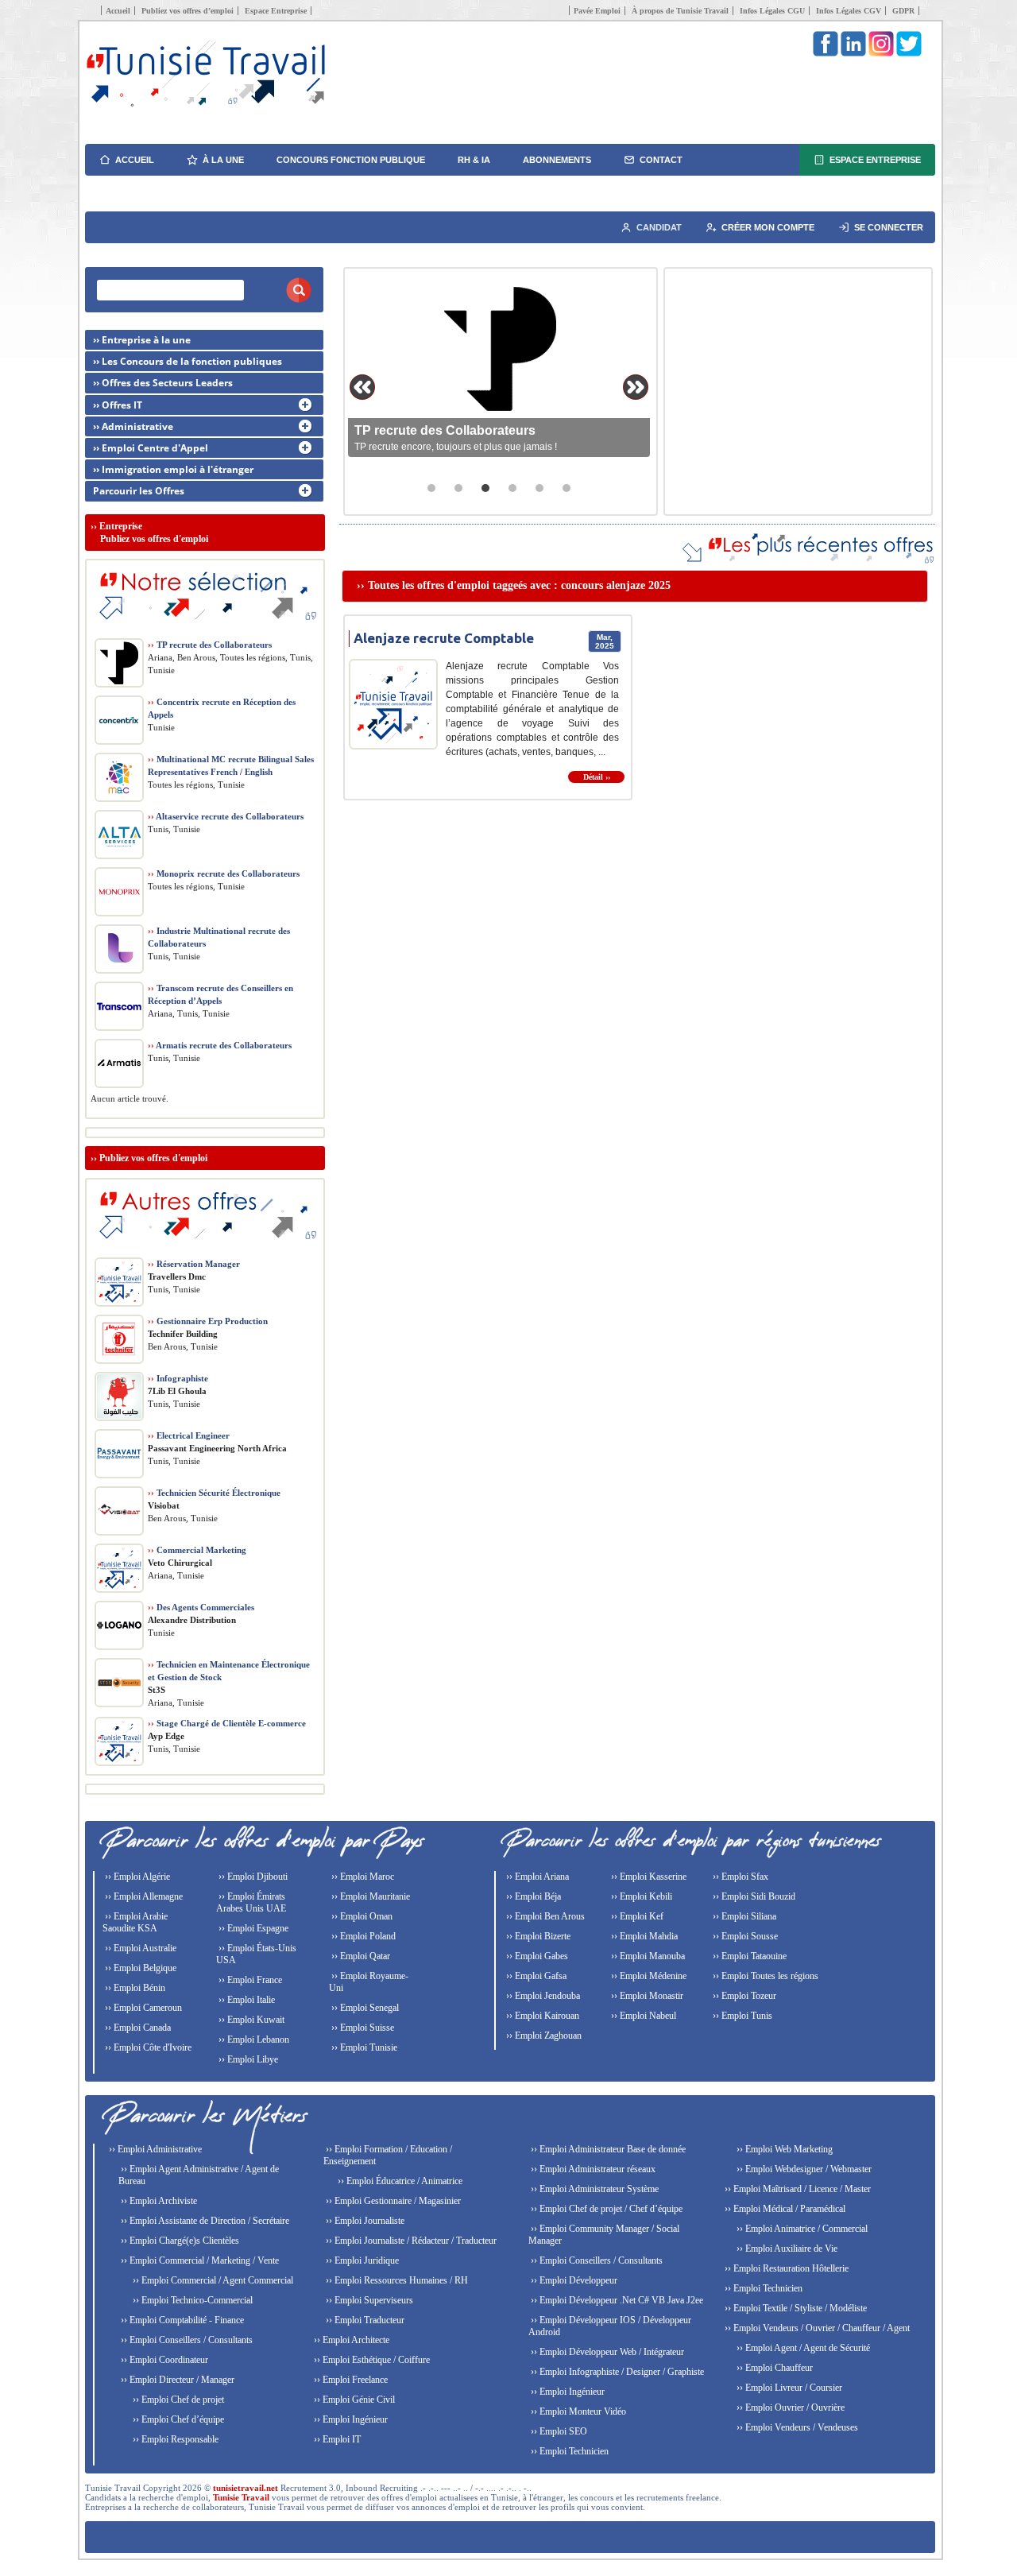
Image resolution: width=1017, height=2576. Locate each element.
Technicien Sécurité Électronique (214, 1493)
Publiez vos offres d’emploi (188, 11)
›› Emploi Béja (532, 1896)
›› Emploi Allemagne (143, 1896)
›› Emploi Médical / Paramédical (784, 2209)
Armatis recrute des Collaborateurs (220, 1045)
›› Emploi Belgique (139, 1968)
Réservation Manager (194, 1264)
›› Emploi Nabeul (642, 2016)
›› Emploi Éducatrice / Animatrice (399, 2181)
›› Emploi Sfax (739, 1877)
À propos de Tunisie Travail (680, 11)
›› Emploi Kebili (640, 1896)
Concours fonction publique (351, 160)
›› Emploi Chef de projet (177, 2400)
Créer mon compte (768, 227)
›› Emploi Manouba (647, 1956)
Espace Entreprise (276, 11)
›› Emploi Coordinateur (163, 2360)
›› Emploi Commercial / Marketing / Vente (199, 2260)
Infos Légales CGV (849, 11)
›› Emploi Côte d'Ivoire (147, 2047)
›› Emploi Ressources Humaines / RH (396, 2280)
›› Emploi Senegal (364, 2008)
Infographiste (178, 1378)
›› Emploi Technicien (568, 2451)
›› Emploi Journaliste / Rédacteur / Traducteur (410, 2241)
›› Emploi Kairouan (541, 2016)
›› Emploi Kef (636, 1916)
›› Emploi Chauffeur (773, 2368)
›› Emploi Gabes (536, 1956)
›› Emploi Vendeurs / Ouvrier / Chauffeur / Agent (816, 2328)
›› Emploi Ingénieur (350, 2419)
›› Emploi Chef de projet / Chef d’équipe (605, 2209)
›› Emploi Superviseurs (368, 2300)
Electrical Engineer (189, 1435)
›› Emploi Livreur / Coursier (788, 2388)
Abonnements (557, 160)
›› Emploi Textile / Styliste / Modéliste (795, 2308)
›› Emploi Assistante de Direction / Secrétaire (204, 2221)
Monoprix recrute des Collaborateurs (224, 874)
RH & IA (474, 160)
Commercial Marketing (197, 1550)
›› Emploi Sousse (744, 1936)
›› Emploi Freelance (350, 2380)
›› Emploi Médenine (648, 1976)
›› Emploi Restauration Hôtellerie (785, 2268)
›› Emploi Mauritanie (369, 1896)
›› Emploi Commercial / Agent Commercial (212, 2280)
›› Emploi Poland (362, 1936)
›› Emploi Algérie (136, 1877)
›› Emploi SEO (558, 2431)
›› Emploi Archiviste (158, 2201)
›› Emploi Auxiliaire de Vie (786, 2249)
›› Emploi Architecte (350, 2340)
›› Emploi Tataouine (748, 1956)
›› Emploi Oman (361, 1916)
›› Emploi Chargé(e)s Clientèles (179, 2241)
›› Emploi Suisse (362, 2028)
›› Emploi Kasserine (648, 1877)
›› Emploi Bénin (134, 1988)
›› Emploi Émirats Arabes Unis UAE (251, 1902)
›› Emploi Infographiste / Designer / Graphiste (616, 2372)
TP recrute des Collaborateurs (210, 645)
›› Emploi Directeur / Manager (176, 2380)
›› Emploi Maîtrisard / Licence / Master (797, 2189)
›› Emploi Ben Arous (544, 1916)
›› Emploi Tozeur (743, 1996)
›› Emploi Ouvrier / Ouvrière (789, 2407)
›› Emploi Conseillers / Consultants (186, 2340)
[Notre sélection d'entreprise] (205, 628)
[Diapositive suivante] (636, 387)
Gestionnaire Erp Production (208, 1321)
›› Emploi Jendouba (542, 1996)
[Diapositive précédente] (362, 387)
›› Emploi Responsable (174, 2439)
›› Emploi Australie (139, 1948)
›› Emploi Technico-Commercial (191, 2300)
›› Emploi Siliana (743, 1916)
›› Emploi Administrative (154, 2149)
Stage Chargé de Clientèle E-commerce (227, 1723)
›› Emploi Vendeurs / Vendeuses (796, 2427)
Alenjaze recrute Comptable (444, 638)
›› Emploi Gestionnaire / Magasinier (392, 2201)
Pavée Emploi (597, 11)
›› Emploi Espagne (252, 1928)
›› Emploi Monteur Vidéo (577, 2411)
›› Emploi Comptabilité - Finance (181, 2320)
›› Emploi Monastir (646, 1996)
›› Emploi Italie (246, 2000)
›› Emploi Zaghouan (543, 2036)
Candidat (659, 227)
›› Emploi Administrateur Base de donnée (607, 2149)
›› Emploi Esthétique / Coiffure (371, 2360)
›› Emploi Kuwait (250, 2020)
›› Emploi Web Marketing (783, 2149)
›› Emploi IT (336, 2439)
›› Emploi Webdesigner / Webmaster (803, 2169)
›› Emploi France (249, 1980)
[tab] (431, 488)
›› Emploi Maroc (362, 1877)
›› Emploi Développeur (573, 2280)
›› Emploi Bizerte (537, 1936)
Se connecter (889, 227)
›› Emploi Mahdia (643, 1936)
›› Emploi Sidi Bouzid (753, 1896)
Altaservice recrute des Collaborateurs (226, 816)
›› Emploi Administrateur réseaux (592, 2169)
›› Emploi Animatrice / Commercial (801, 2229)
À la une (223, 160)
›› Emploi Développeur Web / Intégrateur (606, 2352)
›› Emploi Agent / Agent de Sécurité (802, 2348)
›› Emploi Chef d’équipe (177, 2419)
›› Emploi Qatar (360, 1956)
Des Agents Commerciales (201, 1607)
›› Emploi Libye (247, 2059)
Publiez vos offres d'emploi (153, 1158)
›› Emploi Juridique (361, 2260)
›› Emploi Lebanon (253, 2039)
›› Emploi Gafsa (535, 1976)
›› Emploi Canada (137, 2028)
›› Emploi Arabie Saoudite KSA (135, 1922)
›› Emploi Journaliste (364, 2221)
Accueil (118, 11)
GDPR (903, 11)
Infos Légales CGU (772, 11)
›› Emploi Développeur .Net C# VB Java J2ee (616, 2300)
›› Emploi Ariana (536, 1877)
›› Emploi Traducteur (364, 2320)
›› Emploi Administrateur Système (594, 2189)
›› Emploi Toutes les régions (764, 1976)
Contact (661, 160)
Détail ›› (597, 777)
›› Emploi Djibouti (252, 1877)
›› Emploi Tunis (741, 2016)
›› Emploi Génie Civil (353, 2400)
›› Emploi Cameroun (142, 2008)
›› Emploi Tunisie (363, 2047)
